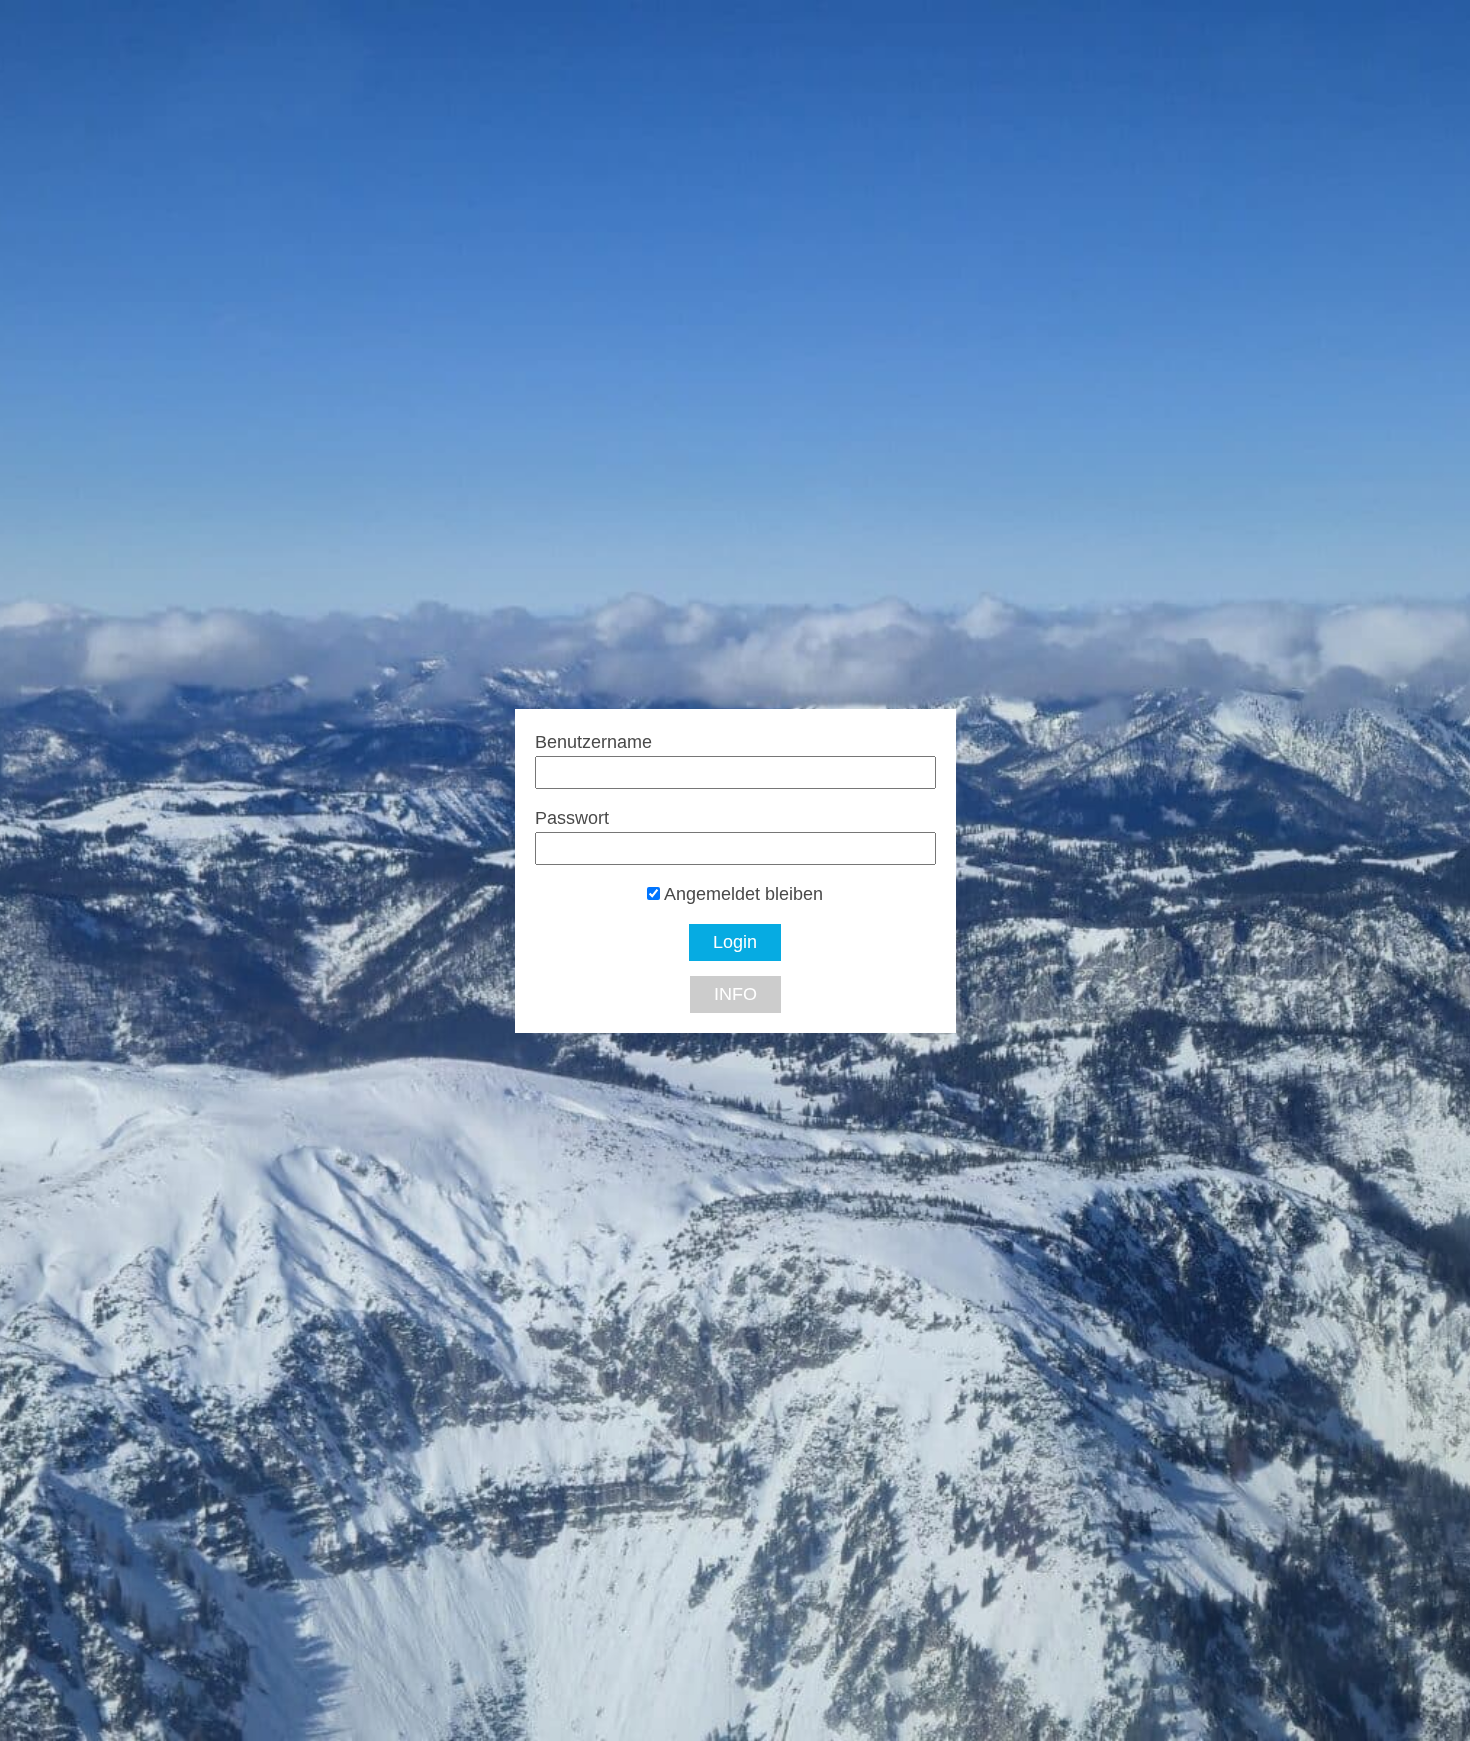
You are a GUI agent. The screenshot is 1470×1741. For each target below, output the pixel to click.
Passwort (572, 818)
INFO (735, 994)
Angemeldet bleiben (741, 894)
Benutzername (593, 742)
